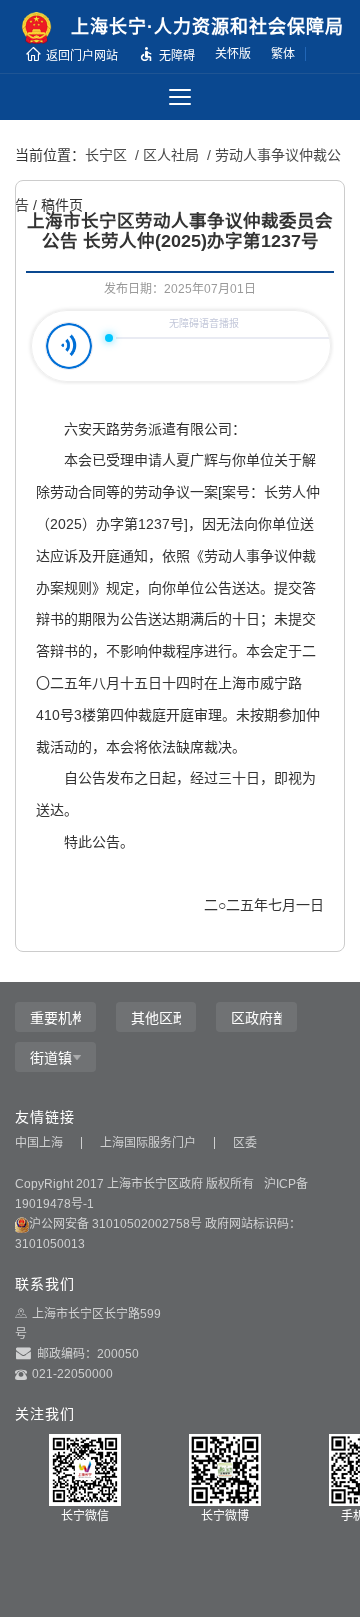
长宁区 (106, 155)
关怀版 (233, 54)
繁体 (283, 54)
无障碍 (177, 56)
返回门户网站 (82, 56)
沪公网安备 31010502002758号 (115, 1224)
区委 (245, 1143)
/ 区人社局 (165, 155)
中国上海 (39, 1143)
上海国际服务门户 (148, 1143)
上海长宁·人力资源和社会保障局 (207, 27)
